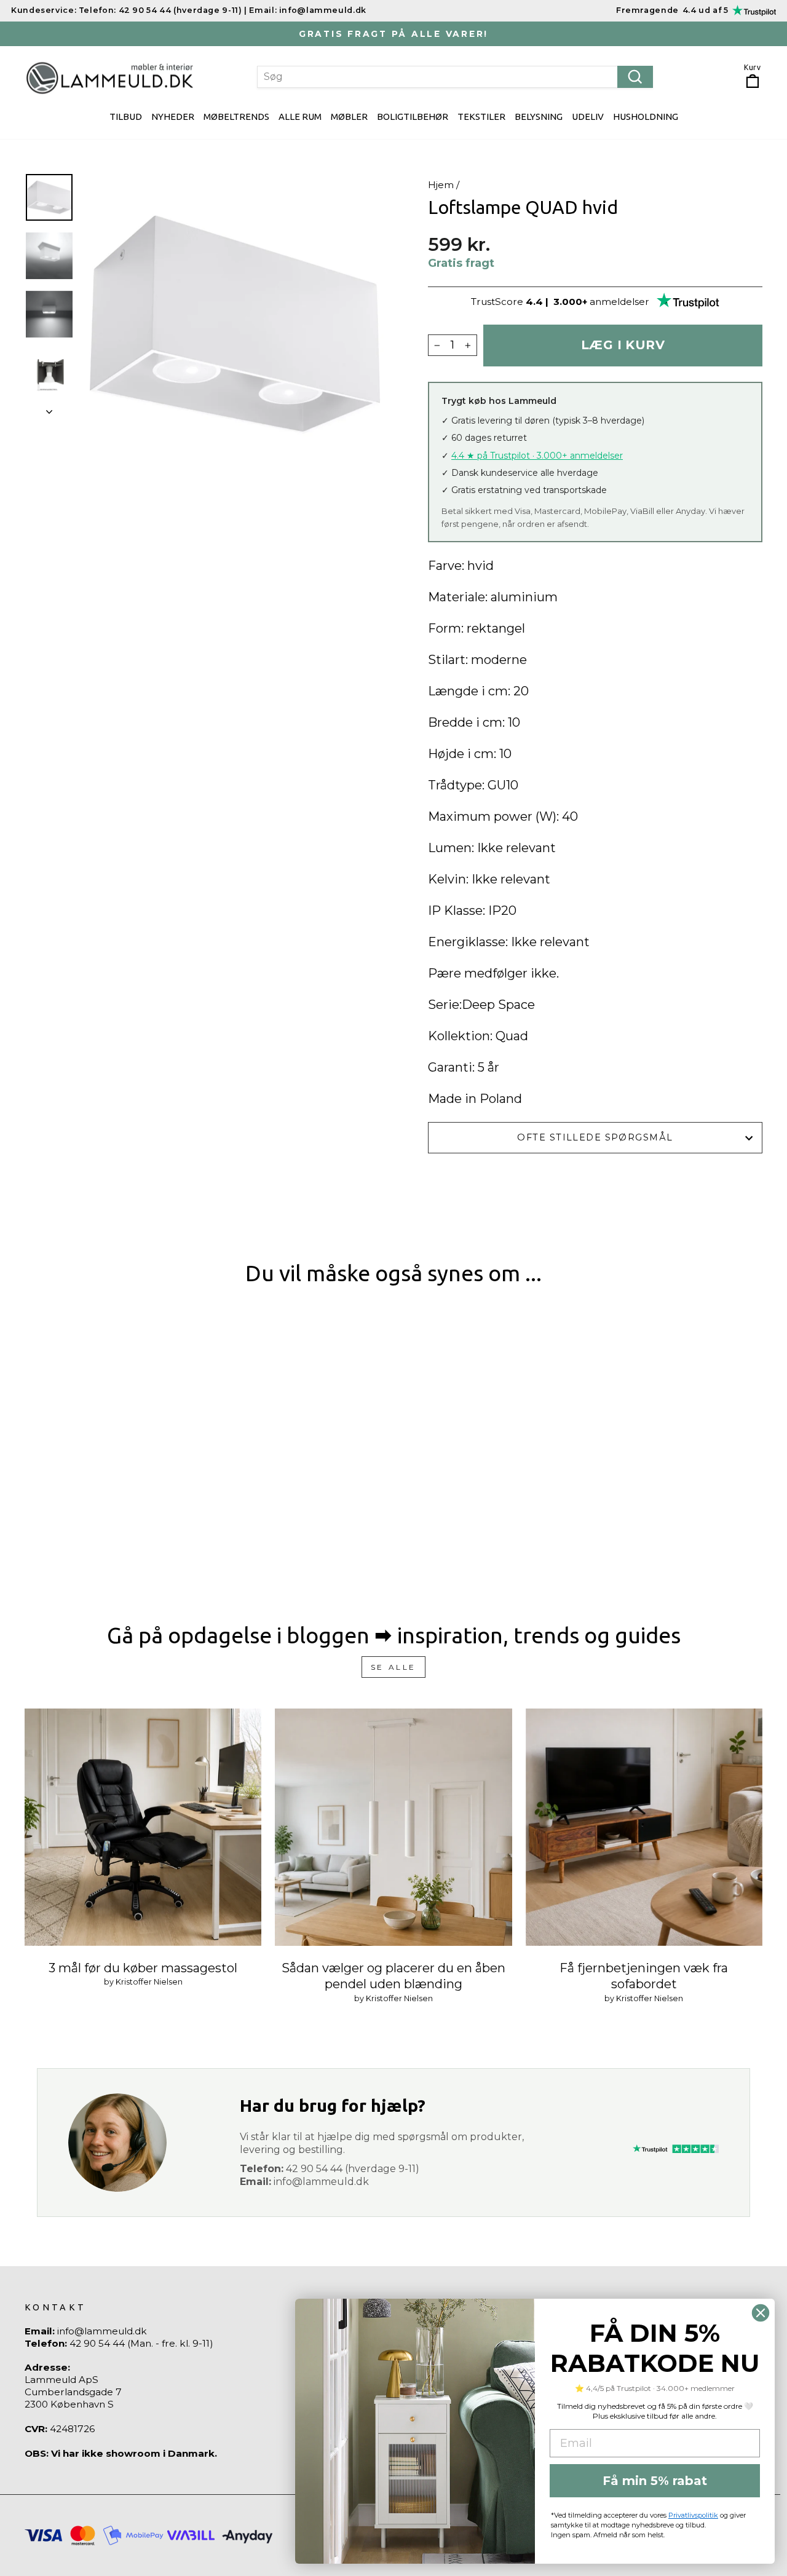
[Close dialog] (761, 2313)
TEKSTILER (481, 117)
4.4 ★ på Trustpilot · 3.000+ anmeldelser (537, 456)
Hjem (441, 185)
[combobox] (455, 77)
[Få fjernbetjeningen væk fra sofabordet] (644, 1827)
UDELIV (588, 117)
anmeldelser (619, 302)
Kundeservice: (44, 10)
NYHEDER (173, 117)
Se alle (393, 1667)
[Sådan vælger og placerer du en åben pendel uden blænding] (393, 1827)
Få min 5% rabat (655, 2481)
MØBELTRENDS (236, 117)
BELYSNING (539, 117)
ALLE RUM (300, 117)
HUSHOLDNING (646, 117)
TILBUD (126, 117)
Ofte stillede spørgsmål (595, 1137)
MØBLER (349, 117)
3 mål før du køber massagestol (143, 1968)
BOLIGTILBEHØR (413, 117)
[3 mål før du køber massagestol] (143, 1827)
